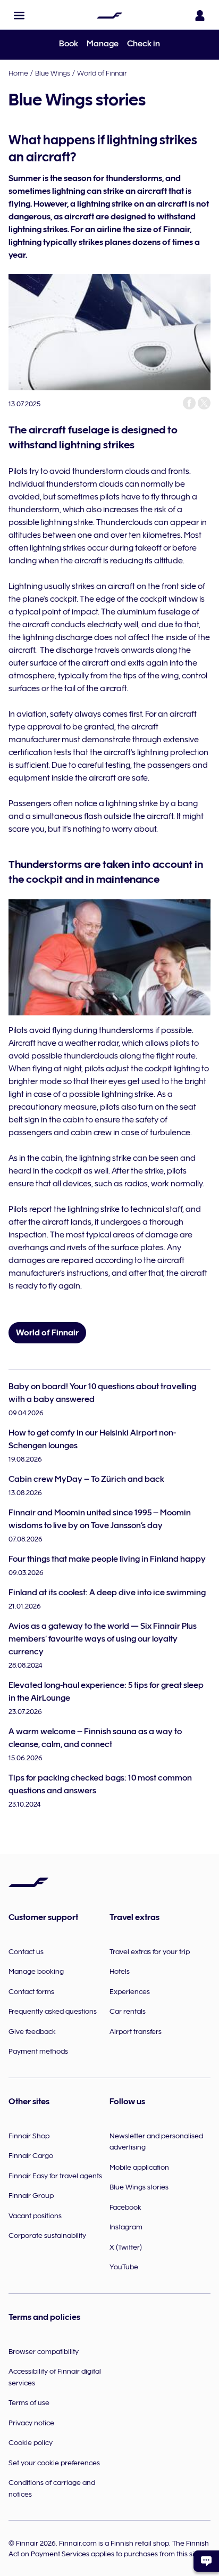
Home (18, 73)
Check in (144, 44)
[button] (19, 15)
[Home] (109, 15)
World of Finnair (102, 73)
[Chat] (206, 2561)
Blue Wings (53, 73)
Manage (103, 44)
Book (69, 44)
